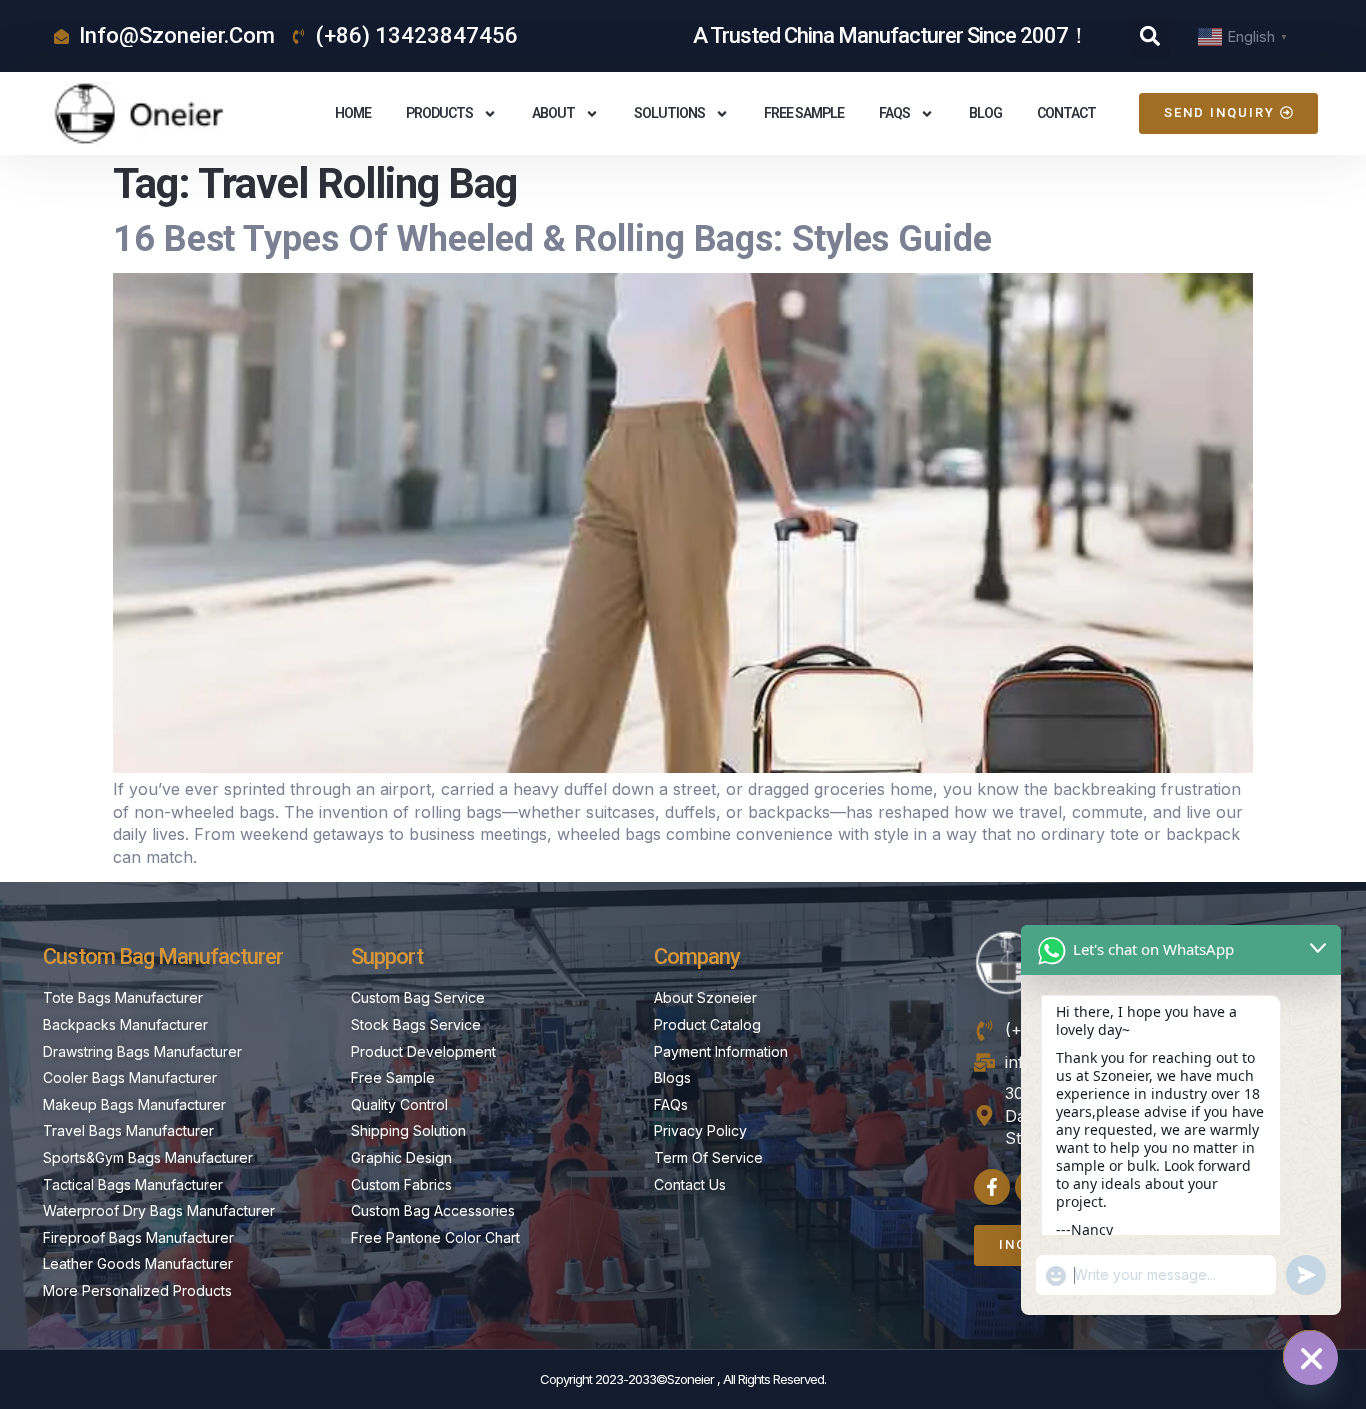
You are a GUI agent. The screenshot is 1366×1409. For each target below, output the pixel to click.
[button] (1150, 36)
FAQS (894, 113)
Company (697, 956)
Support (387, 956)
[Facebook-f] (992, 1187)
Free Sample (804, 113)
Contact (1066, 113)
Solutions (669, 113)
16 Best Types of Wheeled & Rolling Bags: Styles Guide (552, 239)
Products (439, 113)
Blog (985, 113)
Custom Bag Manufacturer (163, 956)
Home (353, 113)
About (553, 113)
